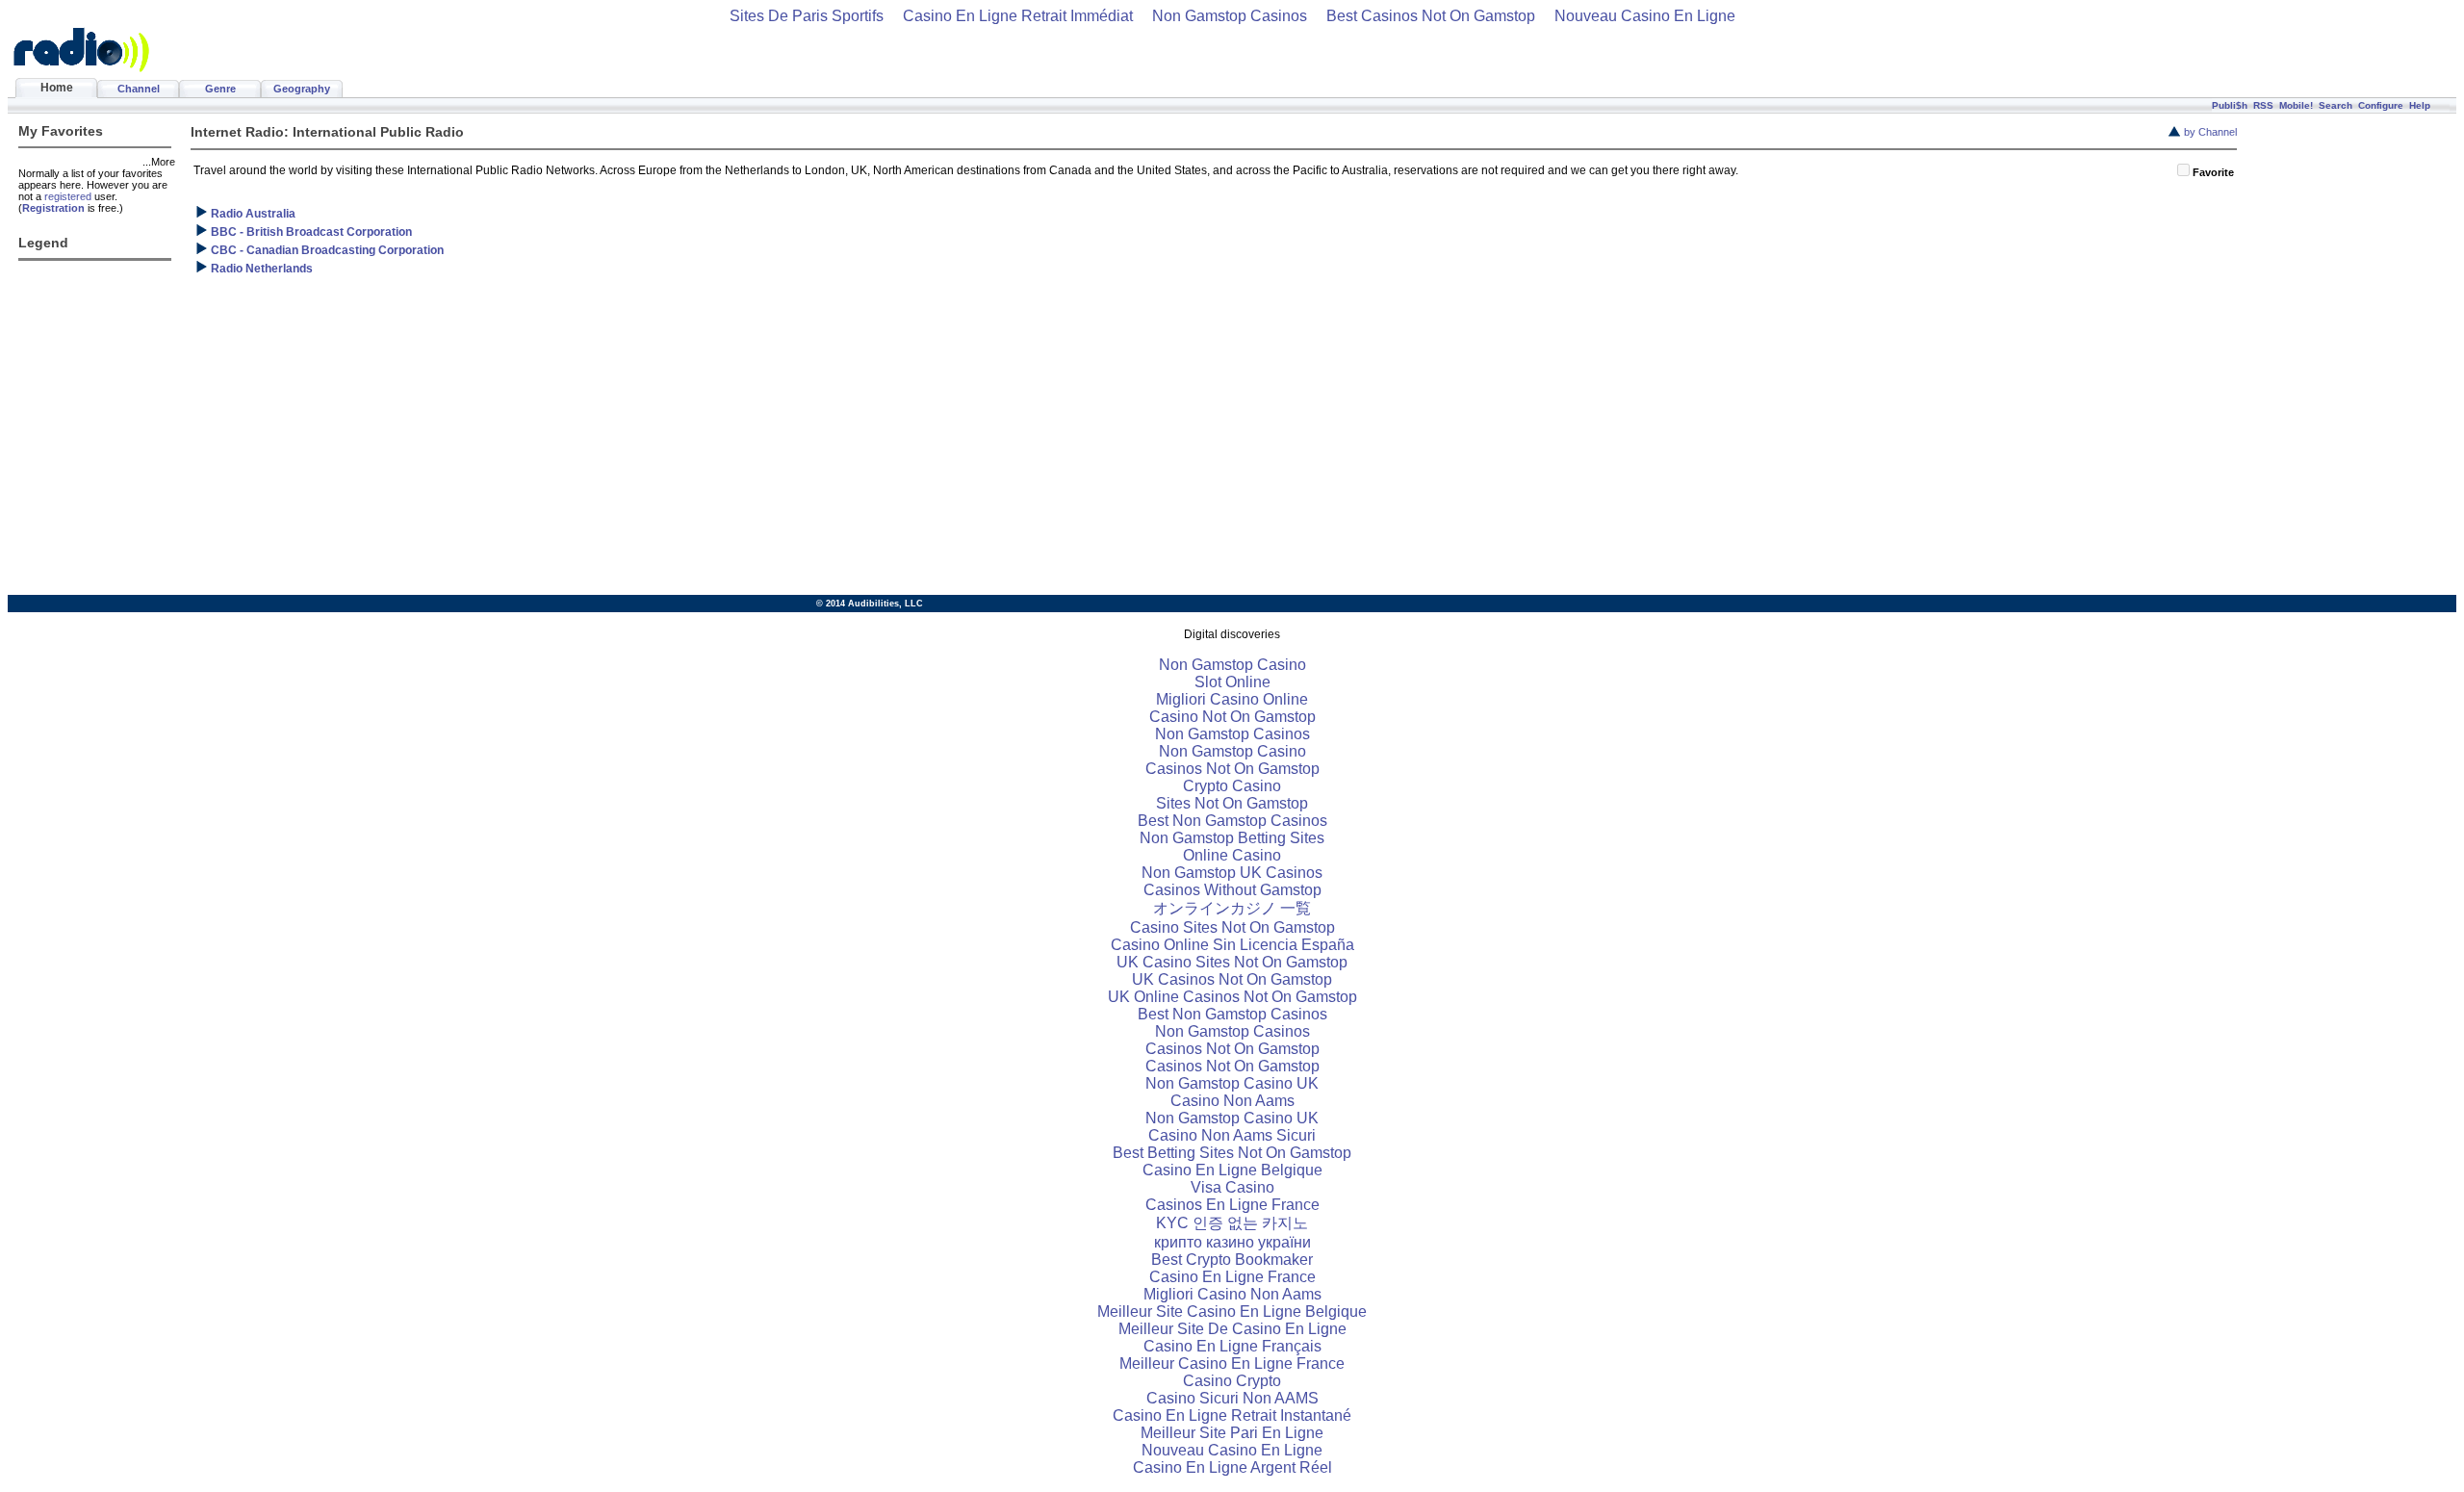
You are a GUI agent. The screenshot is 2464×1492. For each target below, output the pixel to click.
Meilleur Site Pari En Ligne (1232, 1433)
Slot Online (1232, 682)
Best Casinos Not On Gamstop (1431, 16)
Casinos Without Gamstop (1232, 890)
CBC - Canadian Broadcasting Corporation (327, 250)
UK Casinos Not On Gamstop (1232, 979)
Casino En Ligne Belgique (1232, 1170)
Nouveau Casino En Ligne (1645, 16)
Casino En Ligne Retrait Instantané (1232, 1415)
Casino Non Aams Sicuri (1232, 1135)
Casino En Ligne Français (1232, 1346)
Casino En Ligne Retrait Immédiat (1018, 16)
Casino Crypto (1232, 1381)
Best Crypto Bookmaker (1232, 1260)
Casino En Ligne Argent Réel (1232, 1467)
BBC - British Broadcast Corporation (311, 232)
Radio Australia (253, 214)
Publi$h (2230, 105)
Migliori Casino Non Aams (1232, 1294)
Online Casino (1232, 855)
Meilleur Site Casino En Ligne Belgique (1232, 1312)
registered (68, 196)
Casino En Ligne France (1232, 1277)
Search (2336, 105)
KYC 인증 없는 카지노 (1232, 1223)
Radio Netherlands (262, 269)
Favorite (2213, 172)
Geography (302, 89)
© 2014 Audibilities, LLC (870, 604)
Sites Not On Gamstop (1232, 803)
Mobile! (2296, 105)
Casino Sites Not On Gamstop (1232, 927)
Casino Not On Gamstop (1232, 717)
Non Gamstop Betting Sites (1232, 838)
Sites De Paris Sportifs (807, 16)
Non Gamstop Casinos (1230, 16)
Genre (220, 89)
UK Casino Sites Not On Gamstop (1232, 962)
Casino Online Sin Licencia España (1232, 945)
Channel (139, 89)
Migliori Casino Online (1232, 699)
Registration (53, 208)
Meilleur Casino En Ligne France (1232, 1363)
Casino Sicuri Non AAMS (1232, 1398)
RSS (2263, 105)
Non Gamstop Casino (1232, 665)
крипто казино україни (1232, 1242)
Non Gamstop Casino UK (1232, 1083)
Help (2420, 105)
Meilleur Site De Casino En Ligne (1232, 1329)
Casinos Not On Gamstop (1232, 769)
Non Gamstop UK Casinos (1232, 873)
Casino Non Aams (1232, 1101)
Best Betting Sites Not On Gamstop (1232, 1153)
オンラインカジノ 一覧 (1232, 908)
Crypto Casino (1232, 786)
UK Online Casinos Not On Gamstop (1232, 997)
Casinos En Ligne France (1232, 1205)
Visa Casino (1232, 1187)
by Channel (2210, 132)
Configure (2381, 105)
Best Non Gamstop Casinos (1232, 821)
